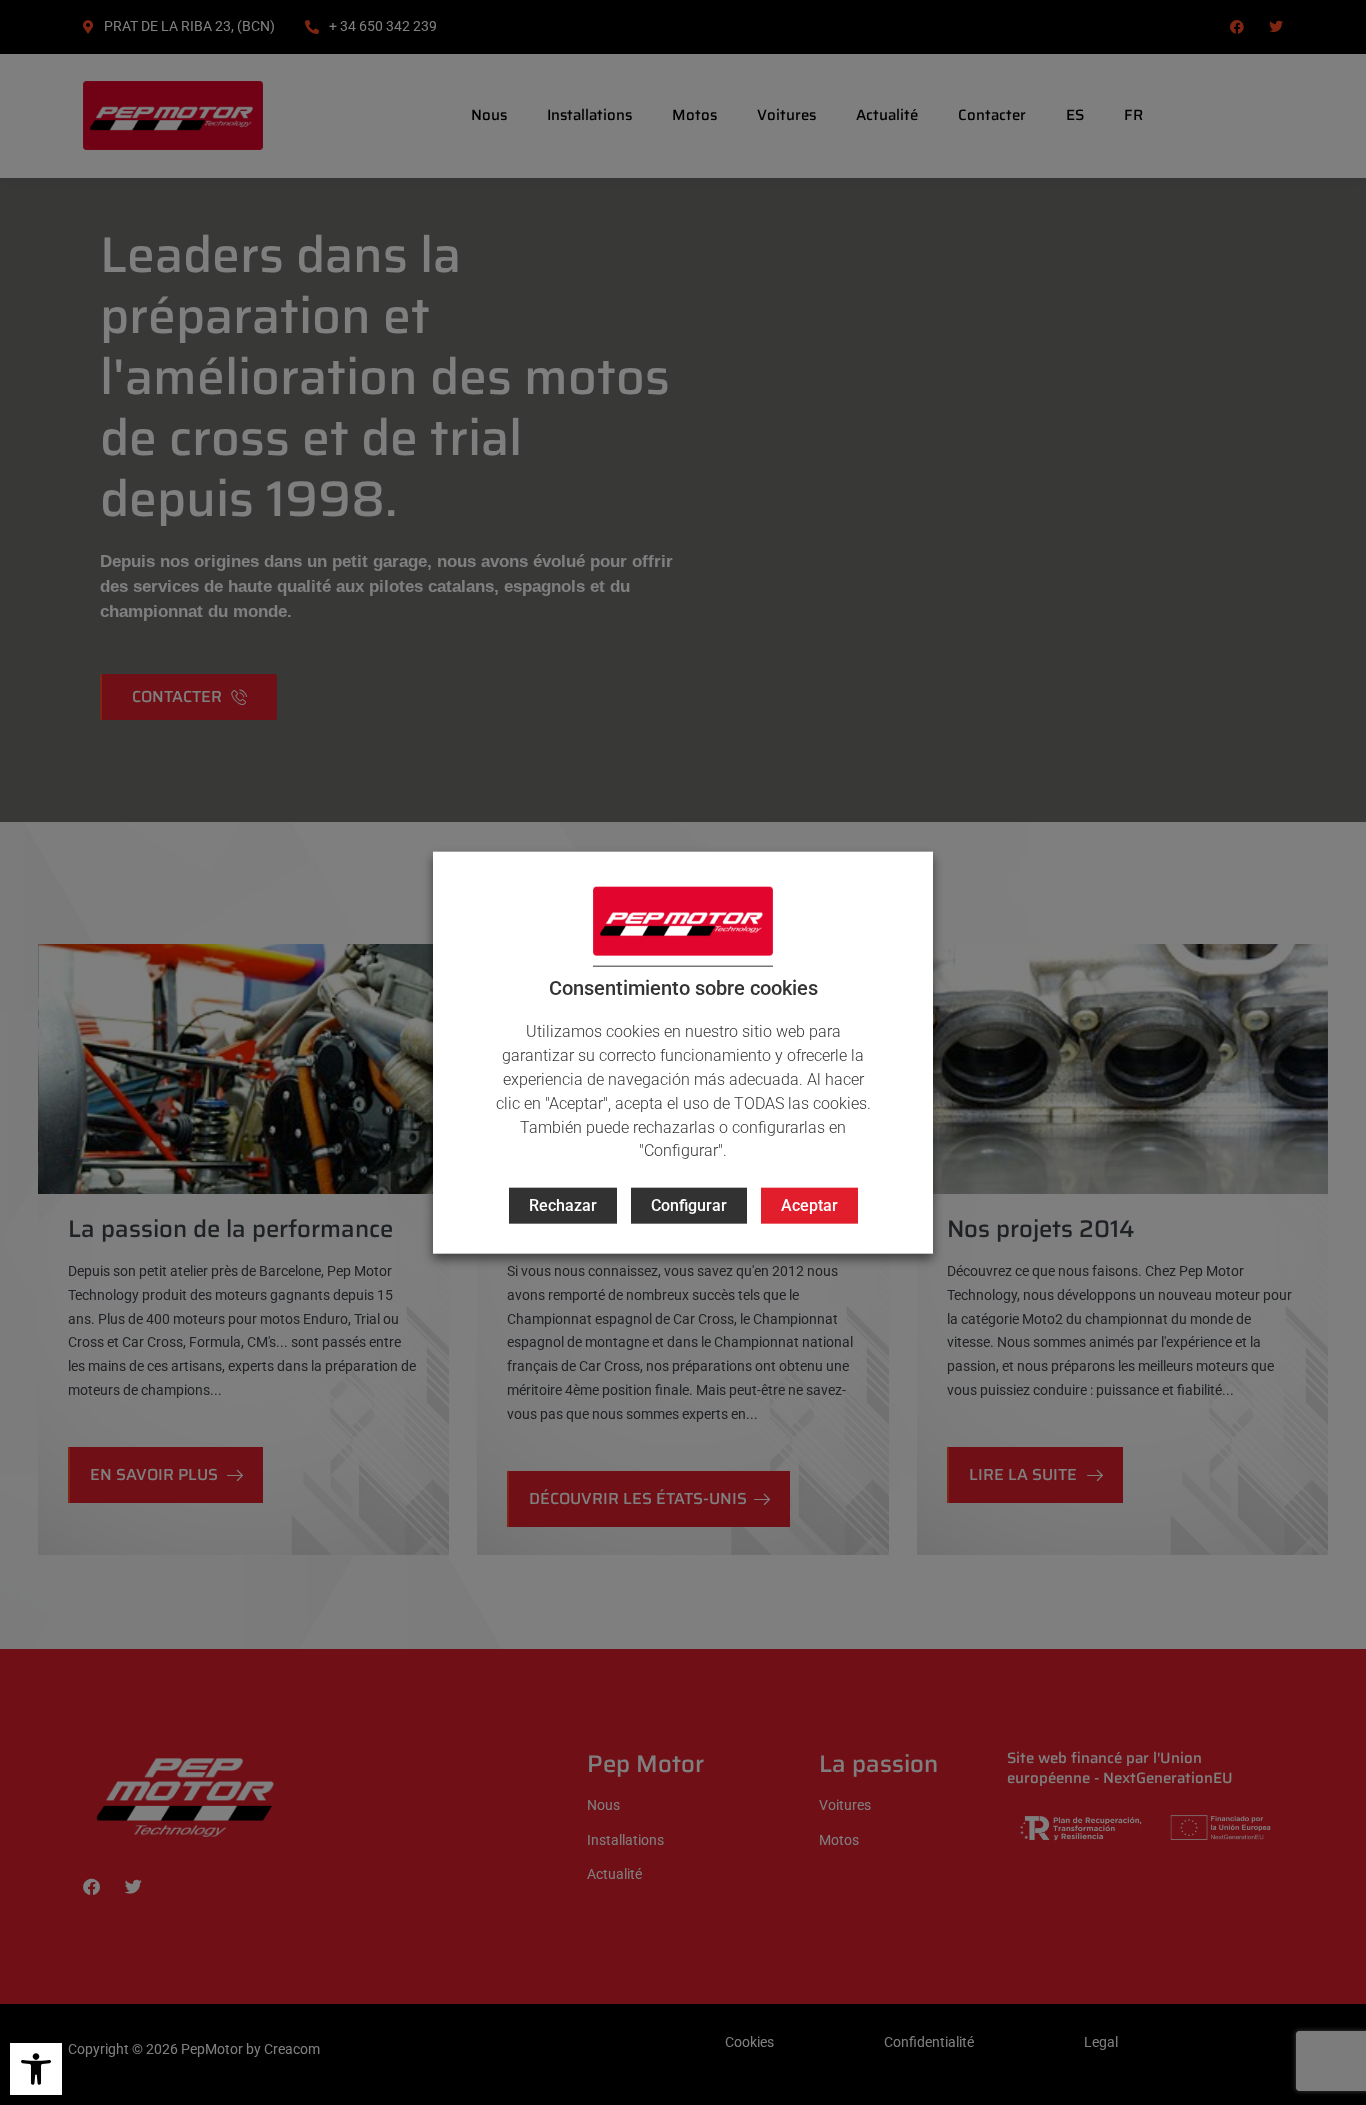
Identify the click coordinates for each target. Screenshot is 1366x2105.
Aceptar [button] (809, 1205)
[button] (36, 2069)
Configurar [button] (689, 1205)
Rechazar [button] (563, 1205)
